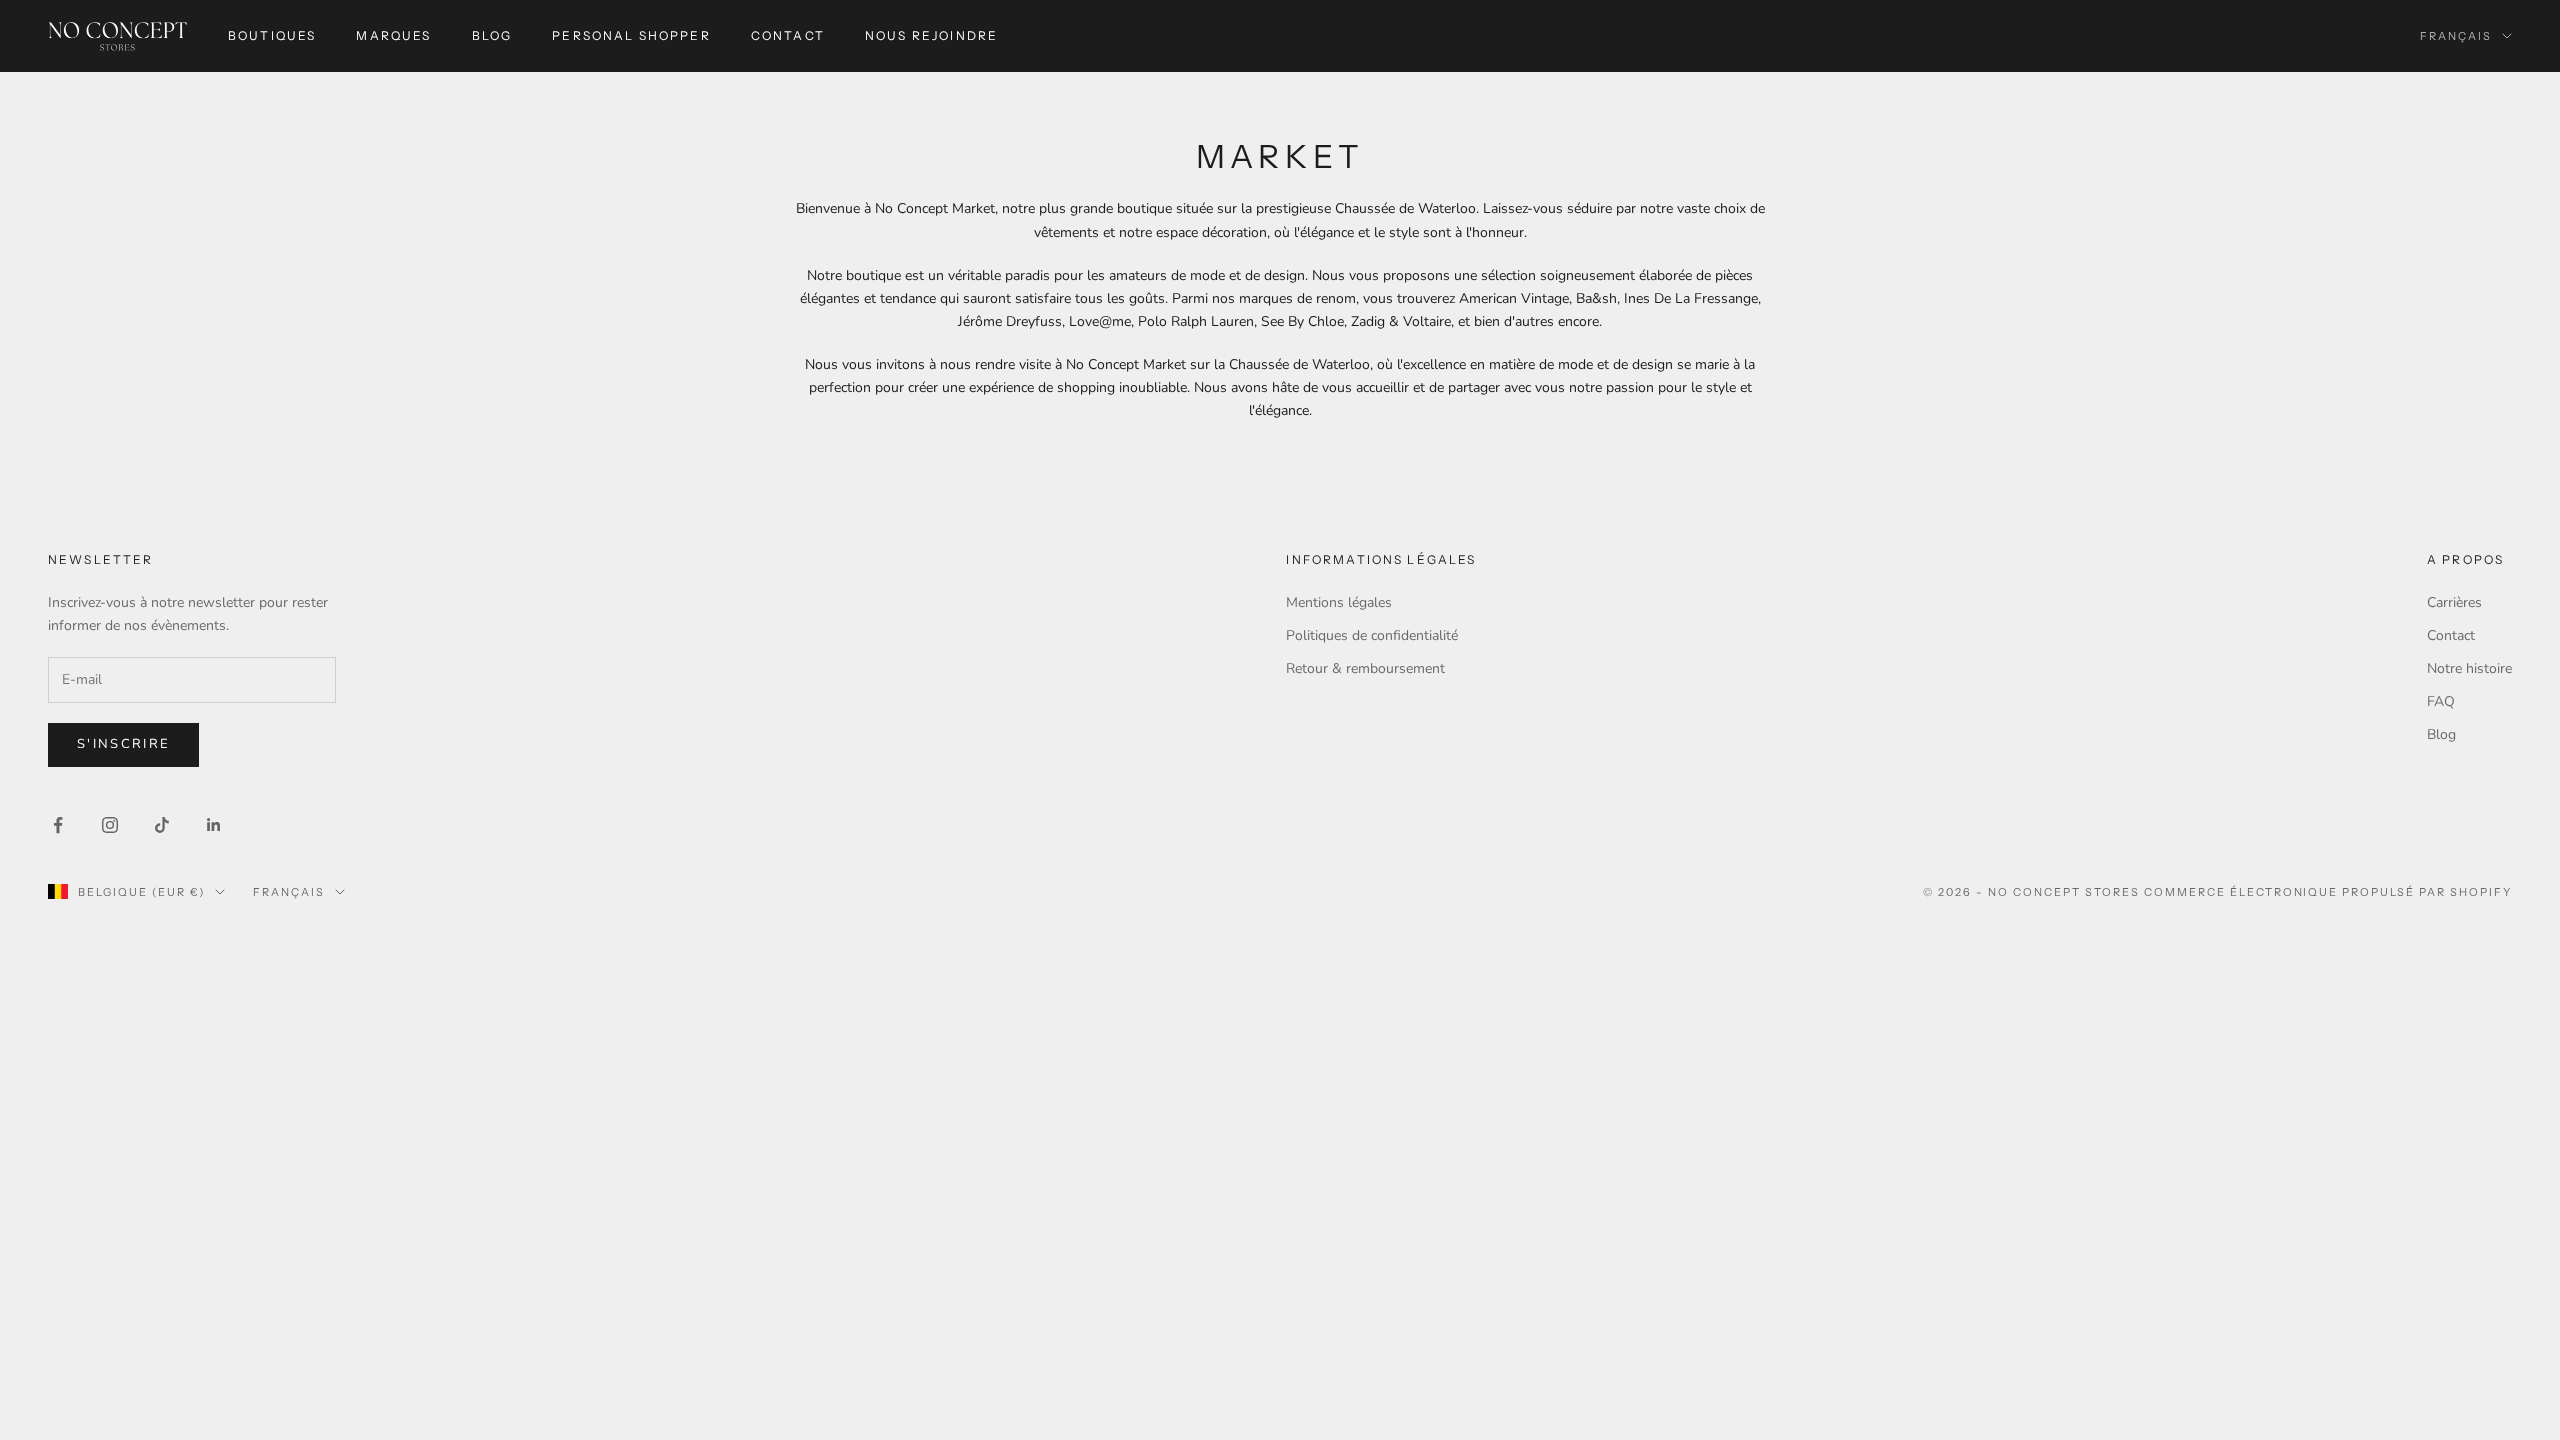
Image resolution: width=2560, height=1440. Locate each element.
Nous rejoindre (931, 35)
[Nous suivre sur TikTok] (162, 825)
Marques (393, 35)
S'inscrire (123, 744)
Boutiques (272, 35)
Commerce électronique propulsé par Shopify (2328, 892)
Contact (788, 35)
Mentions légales (1339, 602)
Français (2456, 36)
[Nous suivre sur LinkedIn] (214, 825)
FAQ (2441, 701)
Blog (492, 35)
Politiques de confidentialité (1372, 635)
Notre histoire (2469, 668)
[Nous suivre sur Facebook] (58, 825)
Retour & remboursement (1365, 668)
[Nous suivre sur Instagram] (110, 825)
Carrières (2454, 602)
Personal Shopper (631, 35)
